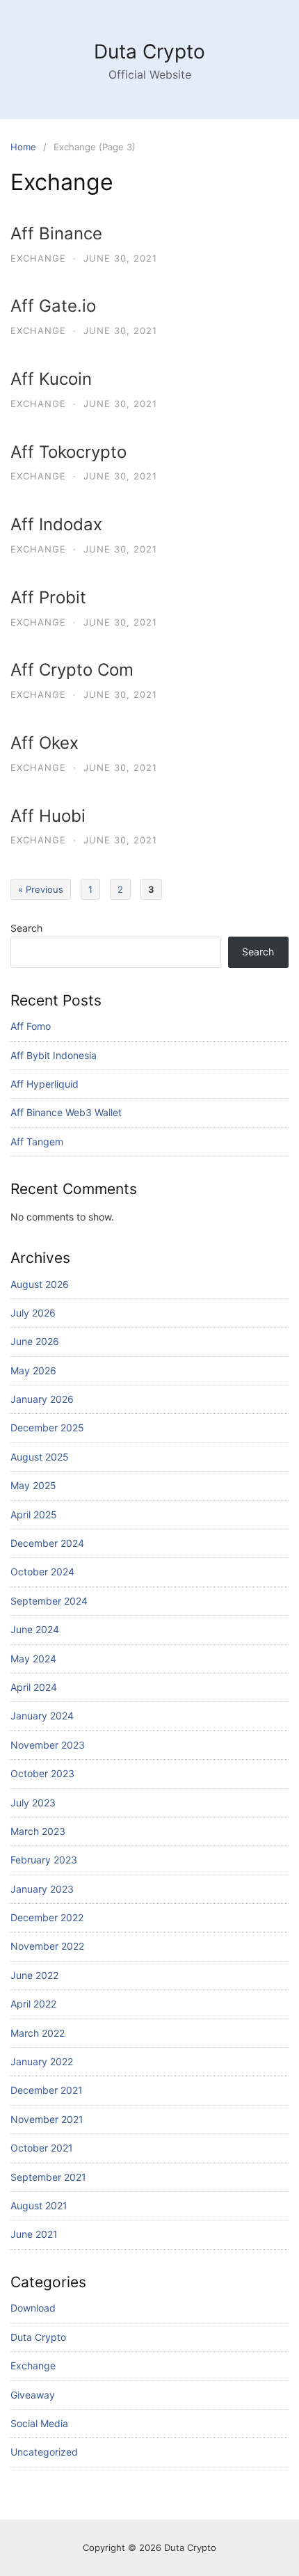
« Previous (41, 889)
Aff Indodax (56, 524)
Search (26, 928)
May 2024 (33, 1659)
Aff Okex (45, 743)
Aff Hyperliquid (45, 1084)
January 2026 (42, 1399)
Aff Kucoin (51, 379)
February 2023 (44, 1860)
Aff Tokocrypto (68, 452)
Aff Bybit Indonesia (54, 1055)
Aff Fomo (31, 1026)
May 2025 (33, 1485)
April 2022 (33, 2004)
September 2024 (49, 1601)
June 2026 (35, 1341)
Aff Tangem (37, 1142)
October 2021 (42, 2148)
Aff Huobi (48, 816)
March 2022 (38, 2033)
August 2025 (40, 1457)
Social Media (39, 2423)
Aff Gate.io (53, 306)
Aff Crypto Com (72, 670)
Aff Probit (48, 597)
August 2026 (40, 1284)
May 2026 (33, 1370)
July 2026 (33, 1313)
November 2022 (47, 1946)
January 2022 (42, 2061)
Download (33, 2308)
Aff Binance (56, 233)
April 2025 (34, 1514)
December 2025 (47, 1428)
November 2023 (48, 1745)
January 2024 (42, 1716)
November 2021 (47, 2119)
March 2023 (38, 1831)
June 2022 (34, 1975)
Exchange (38, 258)
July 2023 (33, 1803)
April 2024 (34, 1687)
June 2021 (34, 2234)
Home (23, 147)
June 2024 (35, 1629)
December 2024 (47, 1543)
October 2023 (42, 1773)
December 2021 (47, 2090)
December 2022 (47, 1917)
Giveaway (33, 2395)
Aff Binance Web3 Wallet (66, 1112)
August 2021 (39, 2205)
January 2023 (42, 1889)
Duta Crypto (149, 51)
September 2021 (48, 2177)
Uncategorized (44, 2452)
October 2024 (42, 1572)
